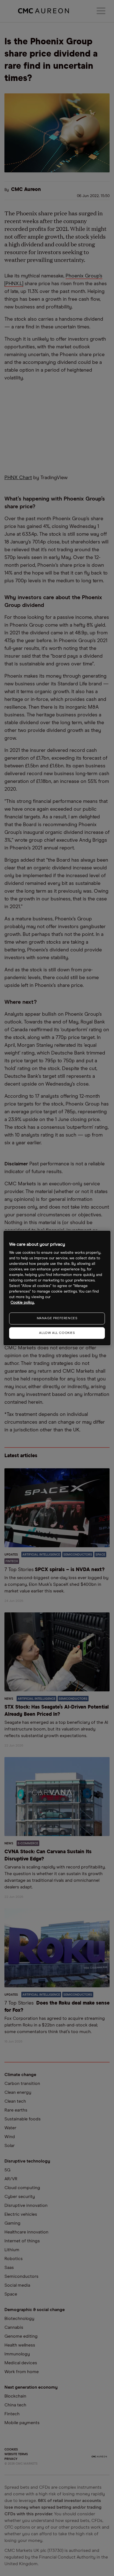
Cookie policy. (23, 1303)
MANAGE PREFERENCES (57, 1318)
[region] (57, 1288)
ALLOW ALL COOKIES (57, 1333)
